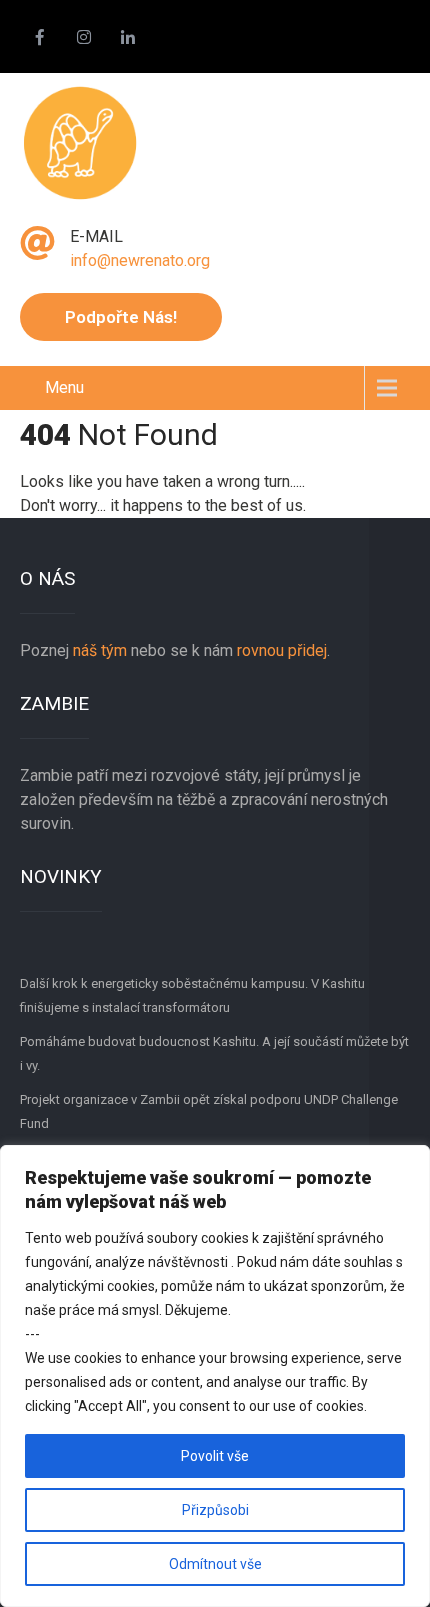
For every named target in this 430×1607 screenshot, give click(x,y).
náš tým (100, 650)
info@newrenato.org (140, 260)
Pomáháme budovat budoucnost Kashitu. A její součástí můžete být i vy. (214, 1053)
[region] (215, 1376)
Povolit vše (215, 1456)
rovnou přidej (280, 650)
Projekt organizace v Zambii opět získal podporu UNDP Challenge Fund (209, 1111)
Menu (64, 387)
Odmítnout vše (215, 1564)
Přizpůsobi (215, 1510)
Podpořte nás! (121, 317)
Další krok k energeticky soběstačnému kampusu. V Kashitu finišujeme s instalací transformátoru (192, 995)
